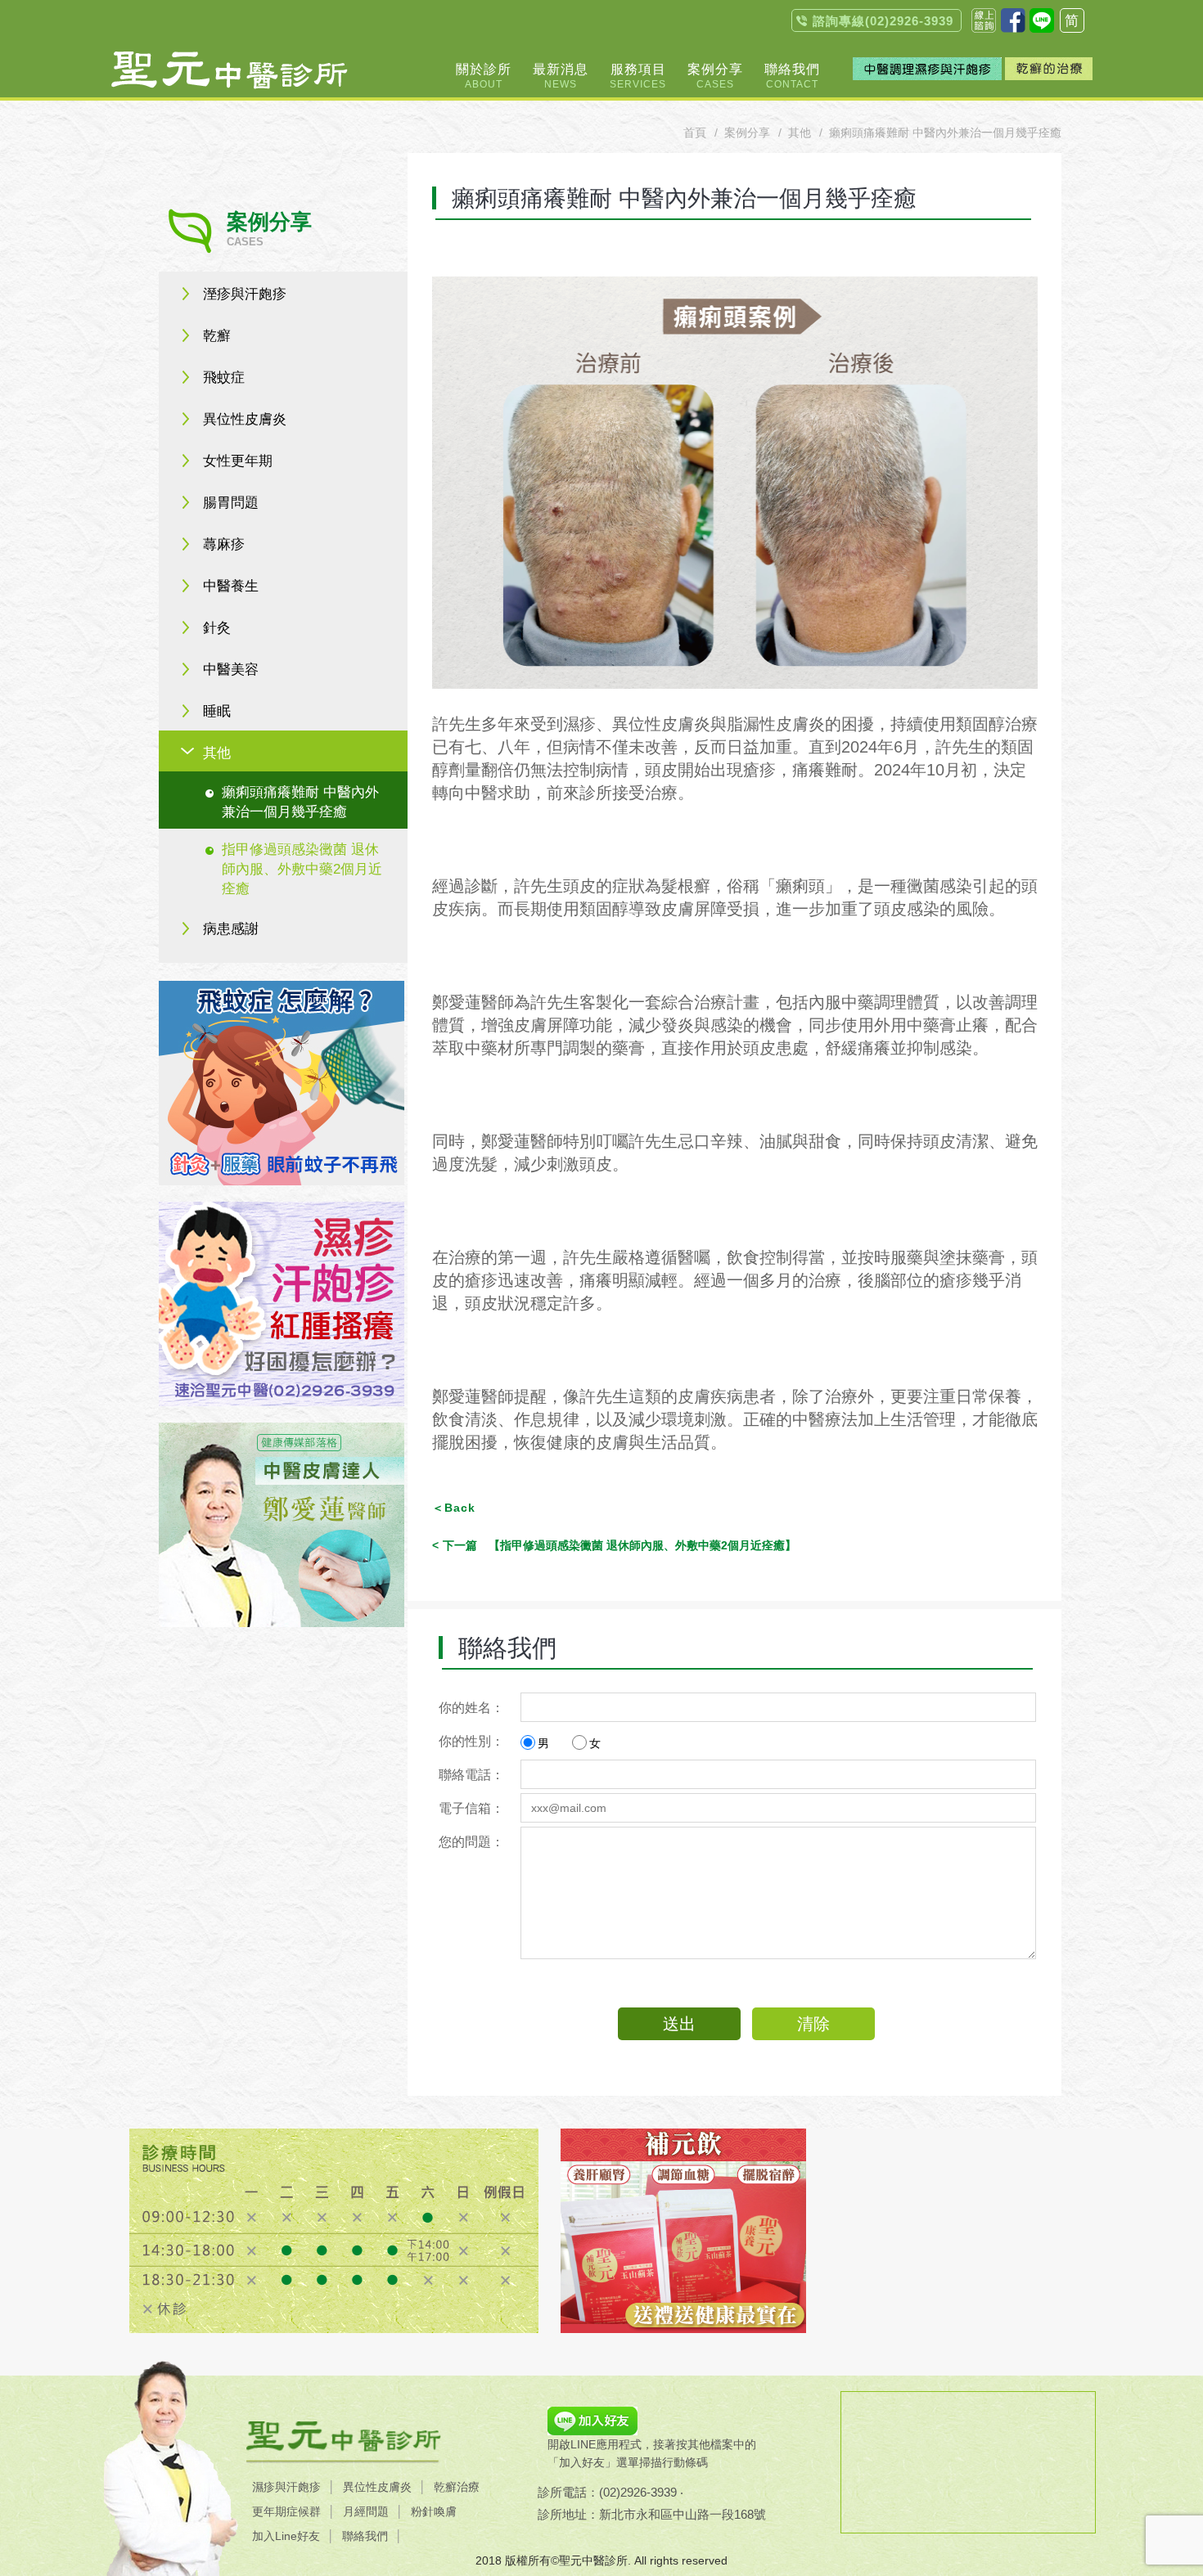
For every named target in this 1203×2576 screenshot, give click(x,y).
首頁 (695, 133)
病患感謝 (231, 929)
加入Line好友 (286, 2536)
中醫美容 (231, 670)
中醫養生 (231, 586)
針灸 (217, 628)
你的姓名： (471, 1708)
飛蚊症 (224, 378)
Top (1112, 229)
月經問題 (366, 2511)
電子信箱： (471, 1808)
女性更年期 (238, 461)
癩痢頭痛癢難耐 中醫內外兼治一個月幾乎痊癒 (300, 802)
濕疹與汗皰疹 (286, 2487)
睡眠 (217, 711)
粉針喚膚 (434, 2511)
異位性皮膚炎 (245, 419)
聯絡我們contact (984, 20)
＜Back (454, 1508)
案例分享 (747, 133)
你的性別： (471, 1741)
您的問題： (471, 1842)
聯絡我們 (365, 2536)
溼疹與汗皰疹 (245, 294)
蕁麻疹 (224, 544)
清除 (813, 2024)
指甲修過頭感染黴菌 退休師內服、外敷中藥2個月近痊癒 (302, 869)
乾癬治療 (457, 2487)
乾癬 (217, 336)
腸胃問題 (231, 503)
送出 (679, 2024)
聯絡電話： (471, 1775)
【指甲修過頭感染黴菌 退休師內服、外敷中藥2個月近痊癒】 (620, 1545)
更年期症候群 (286, 2511)
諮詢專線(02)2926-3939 (883, 21)
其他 (217, 753)
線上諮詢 (1112, 194)
